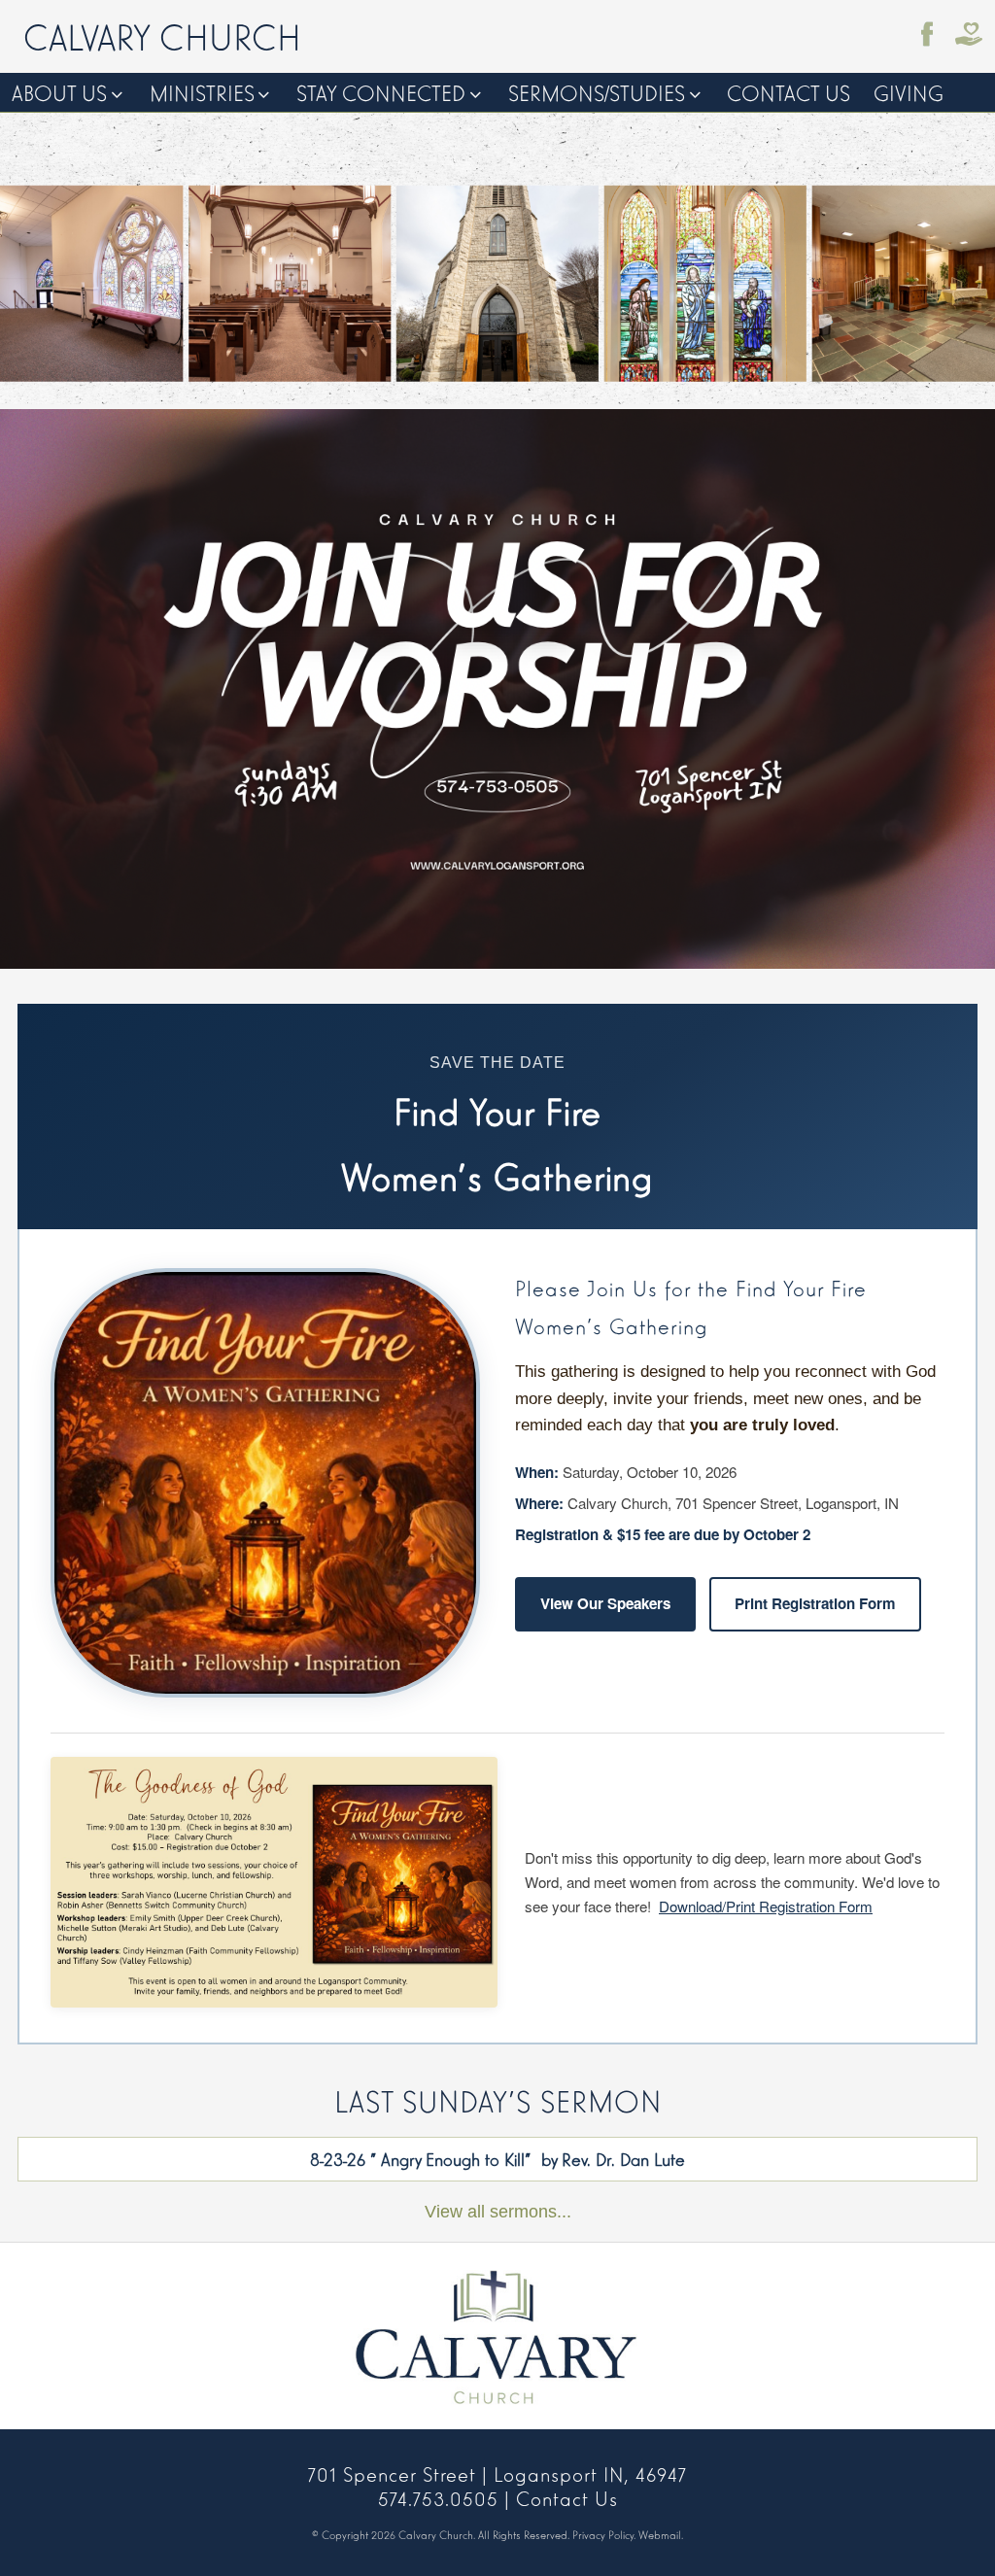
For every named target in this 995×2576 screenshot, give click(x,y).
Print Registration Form (815, 1603)
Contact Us (789, 92)
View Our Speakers (605, 1603)
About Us (59, 92)
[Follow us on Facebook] (928, 34)
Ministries (202, 92)
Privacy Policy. (604, 2534)
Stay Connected (381, 92)
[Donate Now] (969, 34)
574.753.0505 (438, 2497)
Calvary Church (162, 35)
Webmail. (661, 2534)
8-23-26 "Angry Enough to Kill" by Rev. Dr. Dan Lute (497, 2158)
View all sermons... (498, 2211)
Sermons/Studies (597, 92)
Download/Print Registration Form (766, 1906)
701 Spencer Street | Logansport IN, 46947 (497, 2473)
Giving (909, 92)
